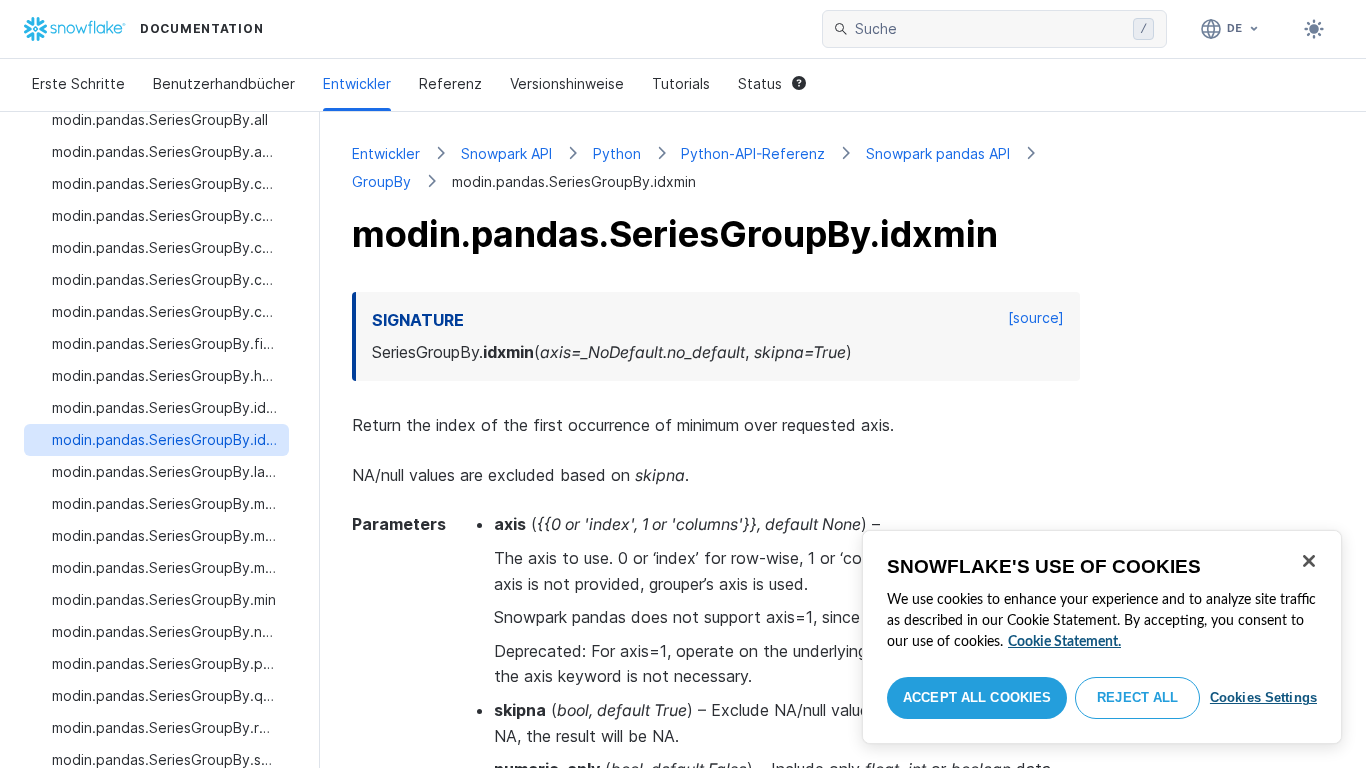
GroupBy (381, 181)
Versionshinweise (567, 83)
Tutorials (681, 83)
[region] (1102, 637)
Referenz (450, 83)
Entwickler (357, 83)
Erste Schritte (78, 83)
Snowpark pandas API (938, 153)
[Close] (1309, 561)
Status (760, 83)
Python (617, 153)
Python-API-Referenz (753, 153)
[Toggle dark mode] (1314, 29)
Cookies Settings (1263, 697)
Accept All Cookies (977, 697)
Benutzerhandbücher (224, 83)
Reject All (1137, 697)
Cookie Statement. (1064, 642)
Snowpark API (506, 153)
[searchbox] (990, 29)
